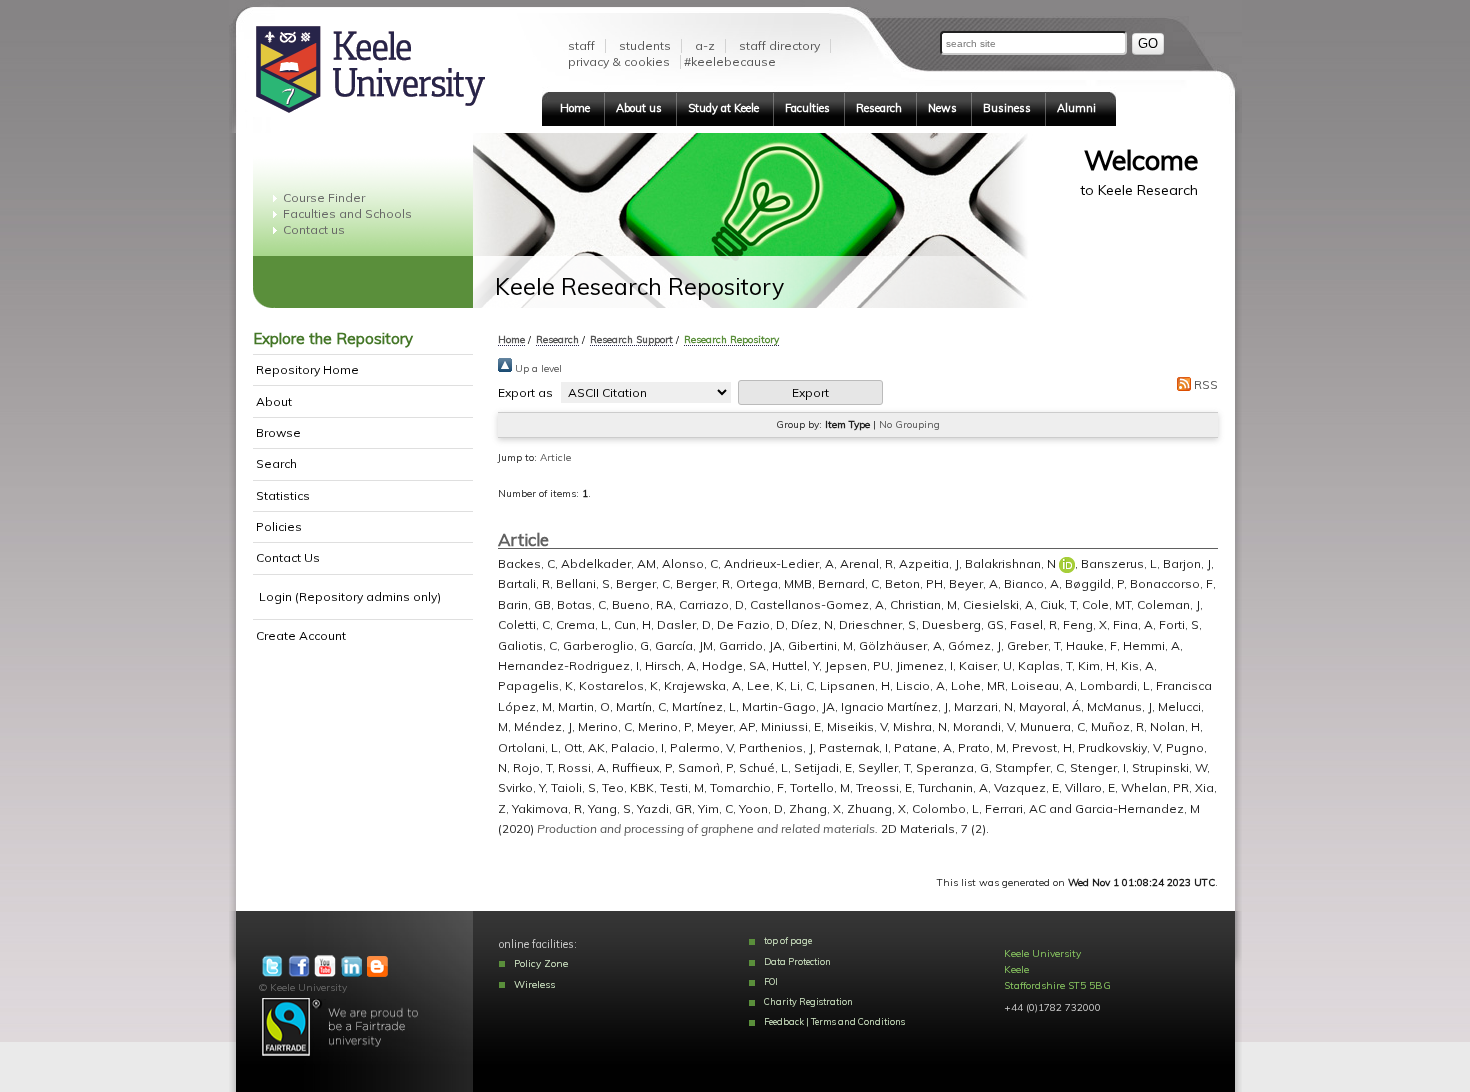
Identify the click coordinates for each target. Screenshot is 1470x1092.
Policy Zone (541, 963)
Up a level (537, 368)
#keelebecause (730, 61)
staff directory (779, 45)
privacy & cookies (619, 61)
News (942, 108)
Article (555, 457)
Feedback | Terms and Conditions (834, 1021)
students (645, 45)
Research (879, 108)
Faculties (807, 108)
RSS (1204, 384)
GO (1148, 43)
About (274, 401)
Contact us (314, 229)
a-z (705, 45)
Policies (279, 526)
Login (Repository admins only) (350, 596)
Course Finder (324, 197)
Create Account (301, 635)
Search (276, 463)
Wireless (534, 984)
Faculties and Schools (347, 213)
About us (639, 108)
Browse (278, 432)
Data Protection (797, 961)
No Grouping (909, 424)
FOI (771, 981)
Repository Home (307, 369)
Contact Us (288, 557)
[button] (810, 392)
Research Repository (731, 339)
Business (1007, 108)
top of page (788, 940)
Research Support (631, 339)
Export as (525, 392)
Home (575, 108)
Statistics (283, 495)
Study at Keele (723, 108)
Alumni (1076, 108)
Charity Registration (808, 1001)
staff (581, 45)
